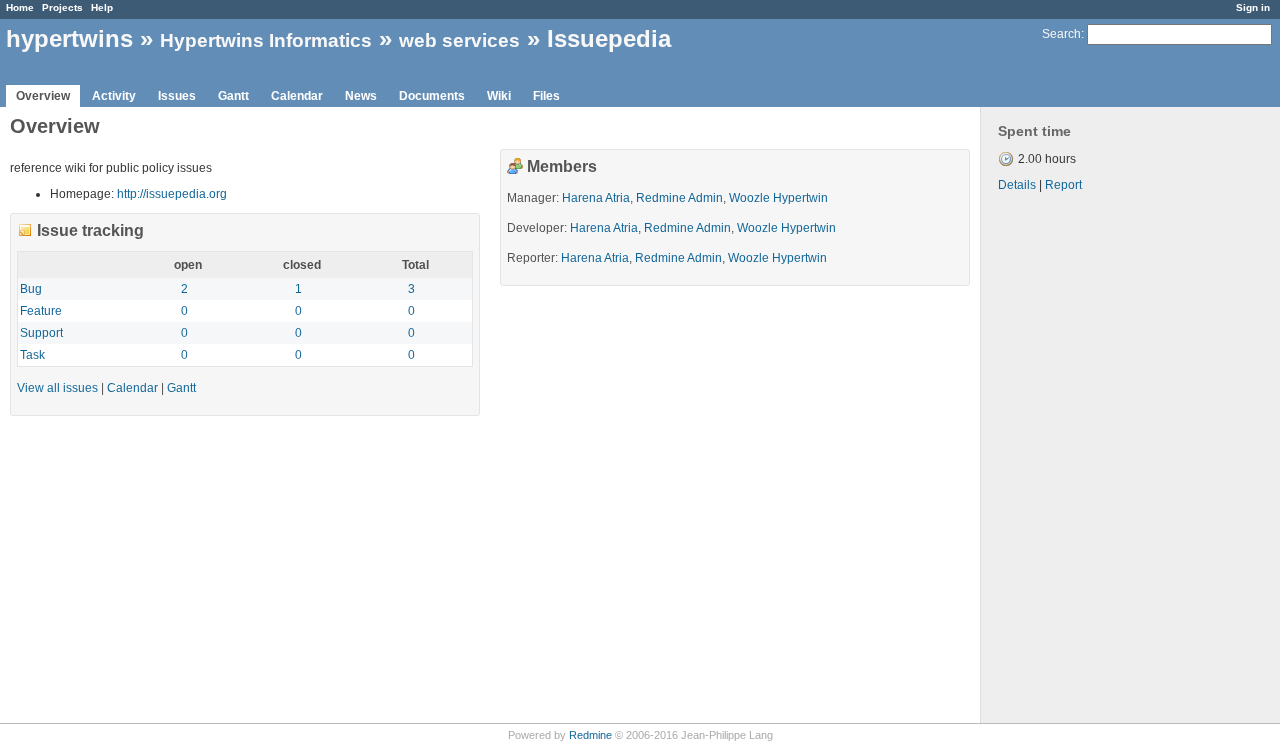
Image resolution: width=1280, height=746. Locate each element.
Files (546, 96)
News (361, 96)
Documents (432, 96)
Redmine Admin (679, 198)
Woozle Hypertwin (778, 198)
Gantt (233, 96)
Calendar (297, 96)
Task (32, 355)
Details (1017, 185)
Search (1061, 34)
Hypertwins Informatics (266, 40)
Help (102, 7)
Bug (31, 289)
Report (1063, 185)
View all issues (57, 388)
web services (459, 40)
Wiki (499, 96)
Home (20, 7)
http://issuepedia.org (172, 194)
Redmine (590, 735)
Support (41, 333)
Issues (177, 96)
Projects (62, 7)
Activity (114, 96)
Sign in (1253, 7)
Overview (43, 96)
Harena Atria (596, 198)
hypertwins (69, 38)
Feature (41, 311)
